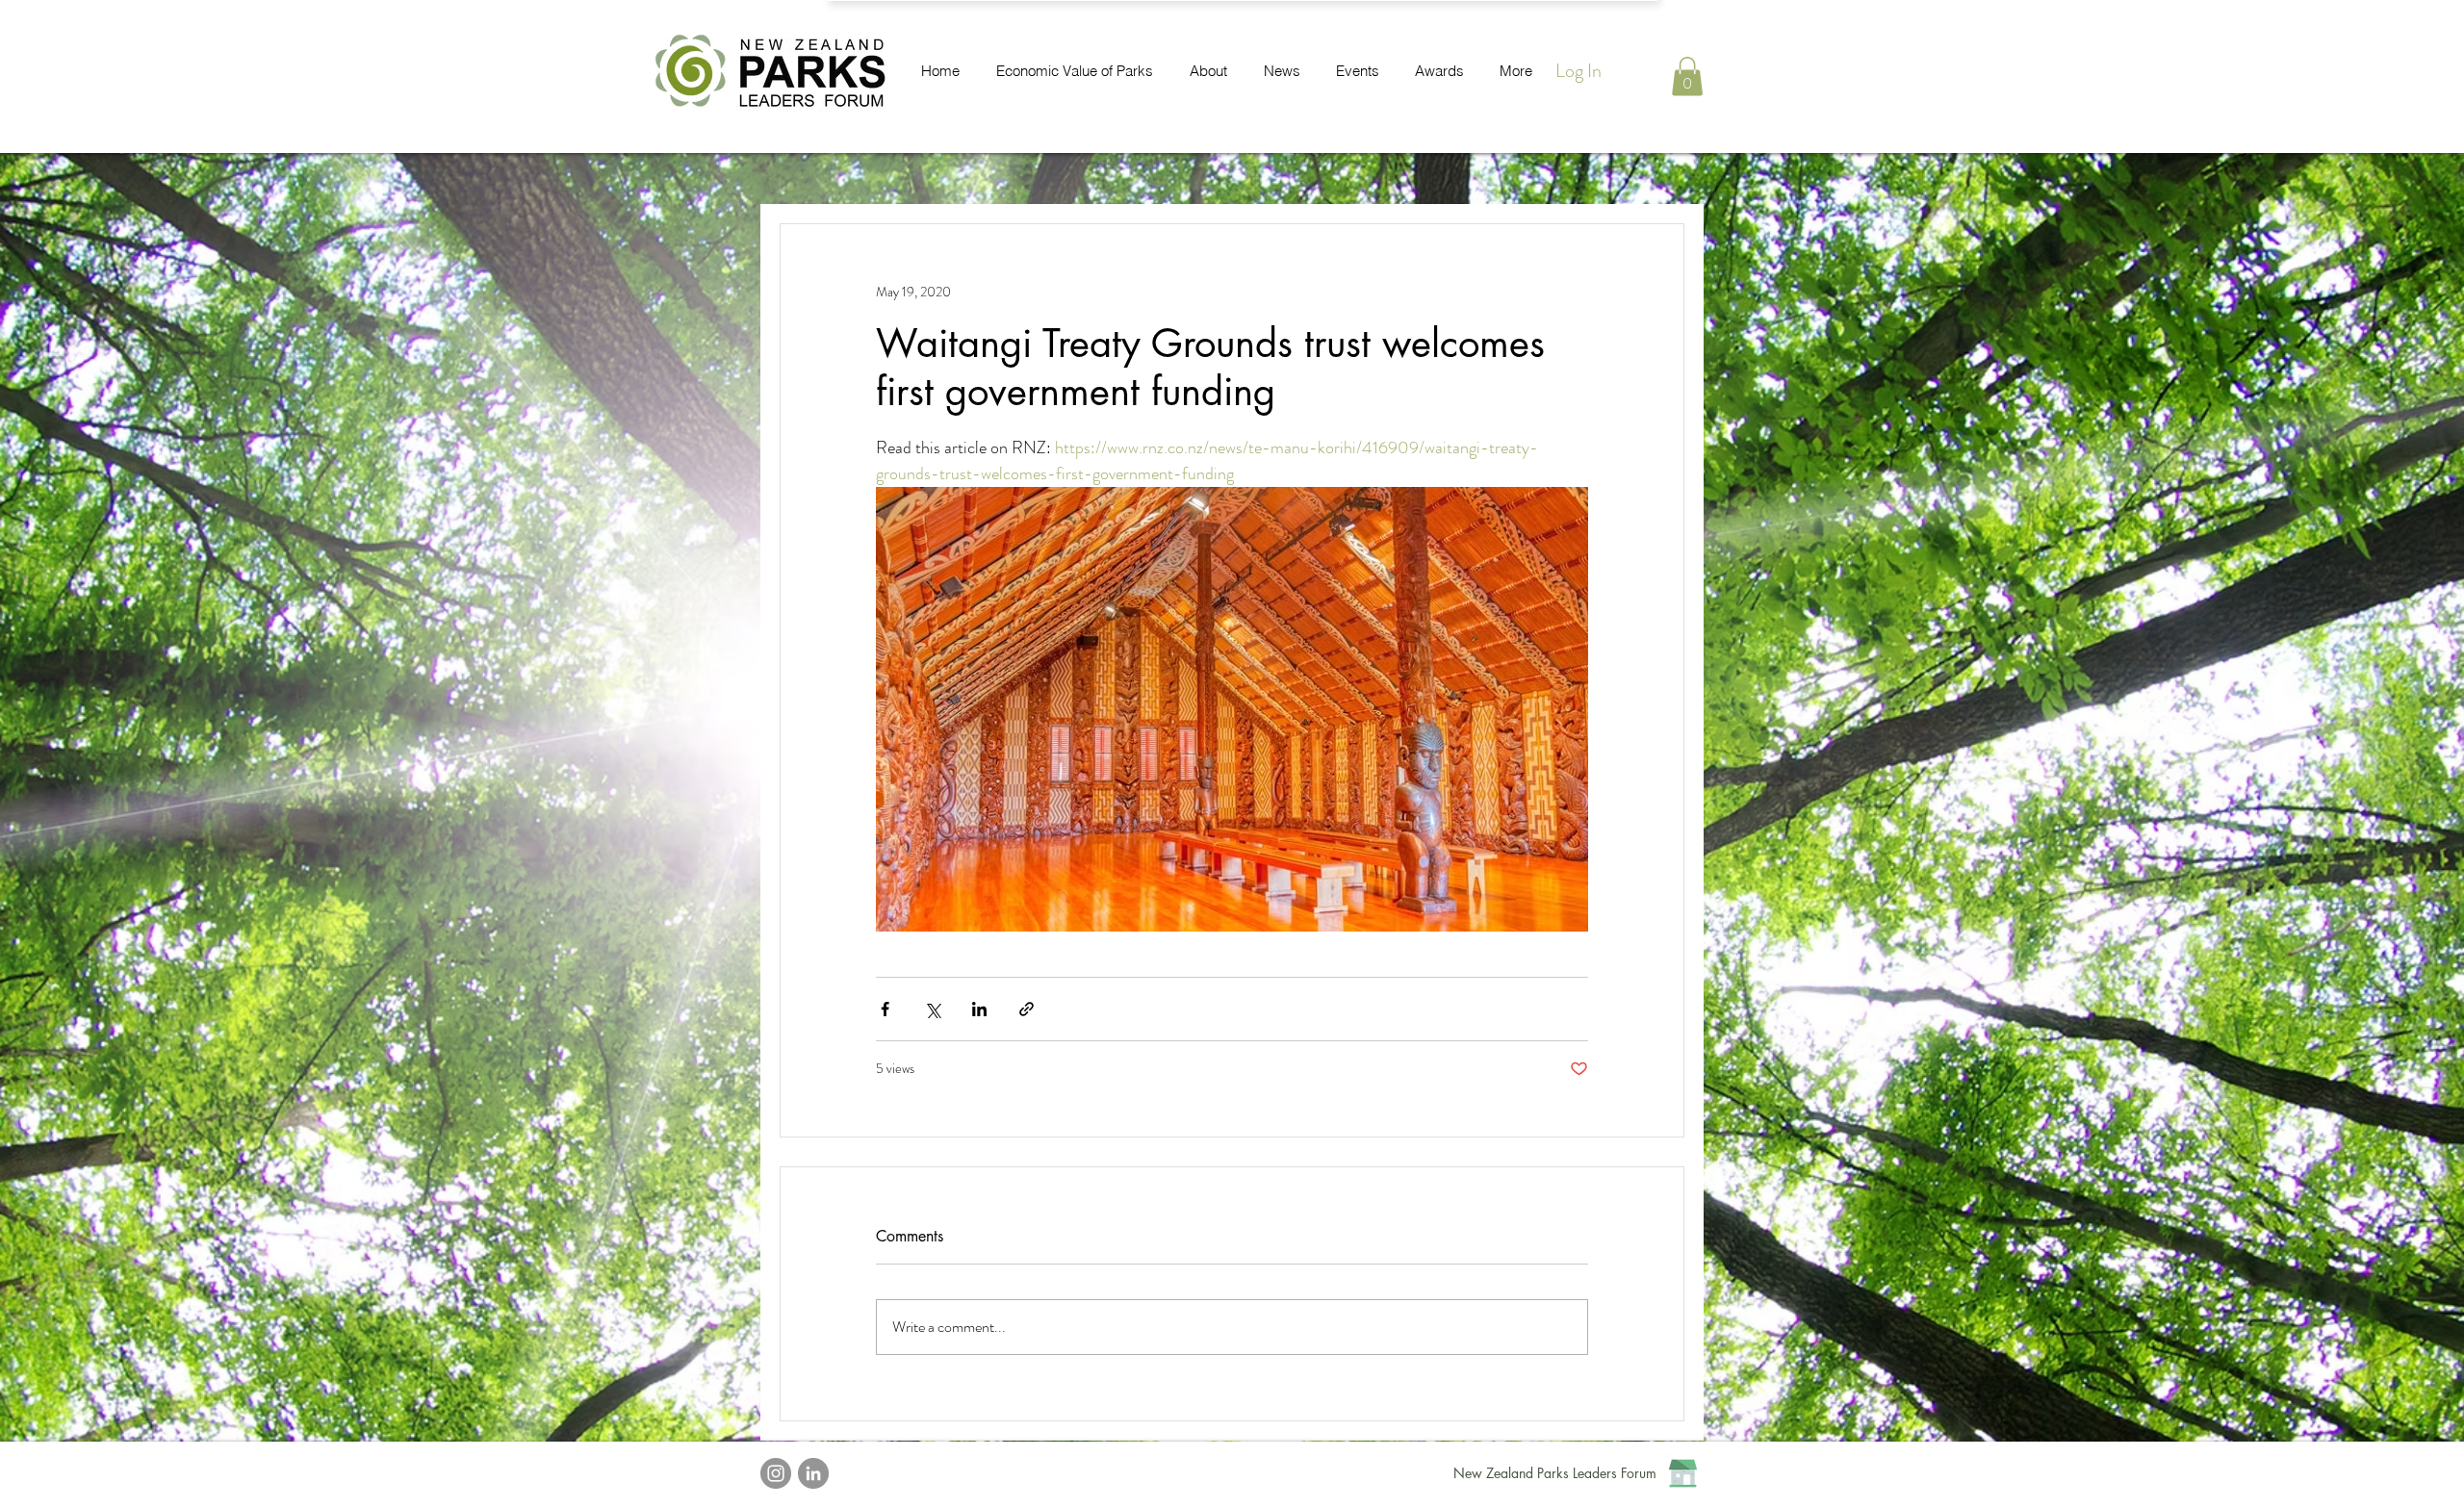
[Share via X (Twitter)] (932, 1009)
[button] (1687, 77)
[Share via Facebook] (885, 1009)
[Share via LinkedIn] (979, 1009)
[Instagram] (776, 1473)
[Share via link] (1027, 1009)
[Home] (1683, 1473)
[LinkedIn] (813, 1473)
